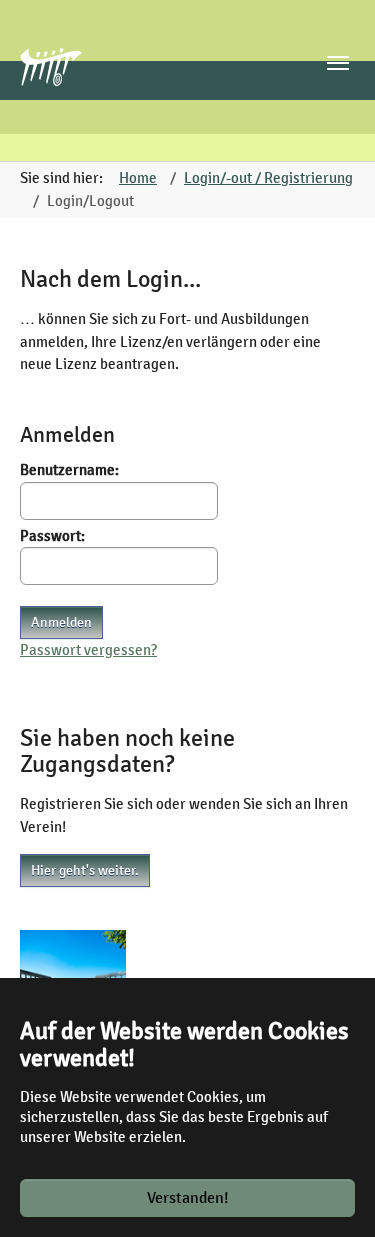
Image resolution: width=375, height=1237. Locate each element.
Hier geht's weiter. (85, 870)
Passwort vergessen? (88, 650)
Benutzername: (69, 470)
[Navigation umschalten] (338, 63)
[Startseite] (59, 80)
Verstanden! (188, 1198)
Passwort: (52, 536)
